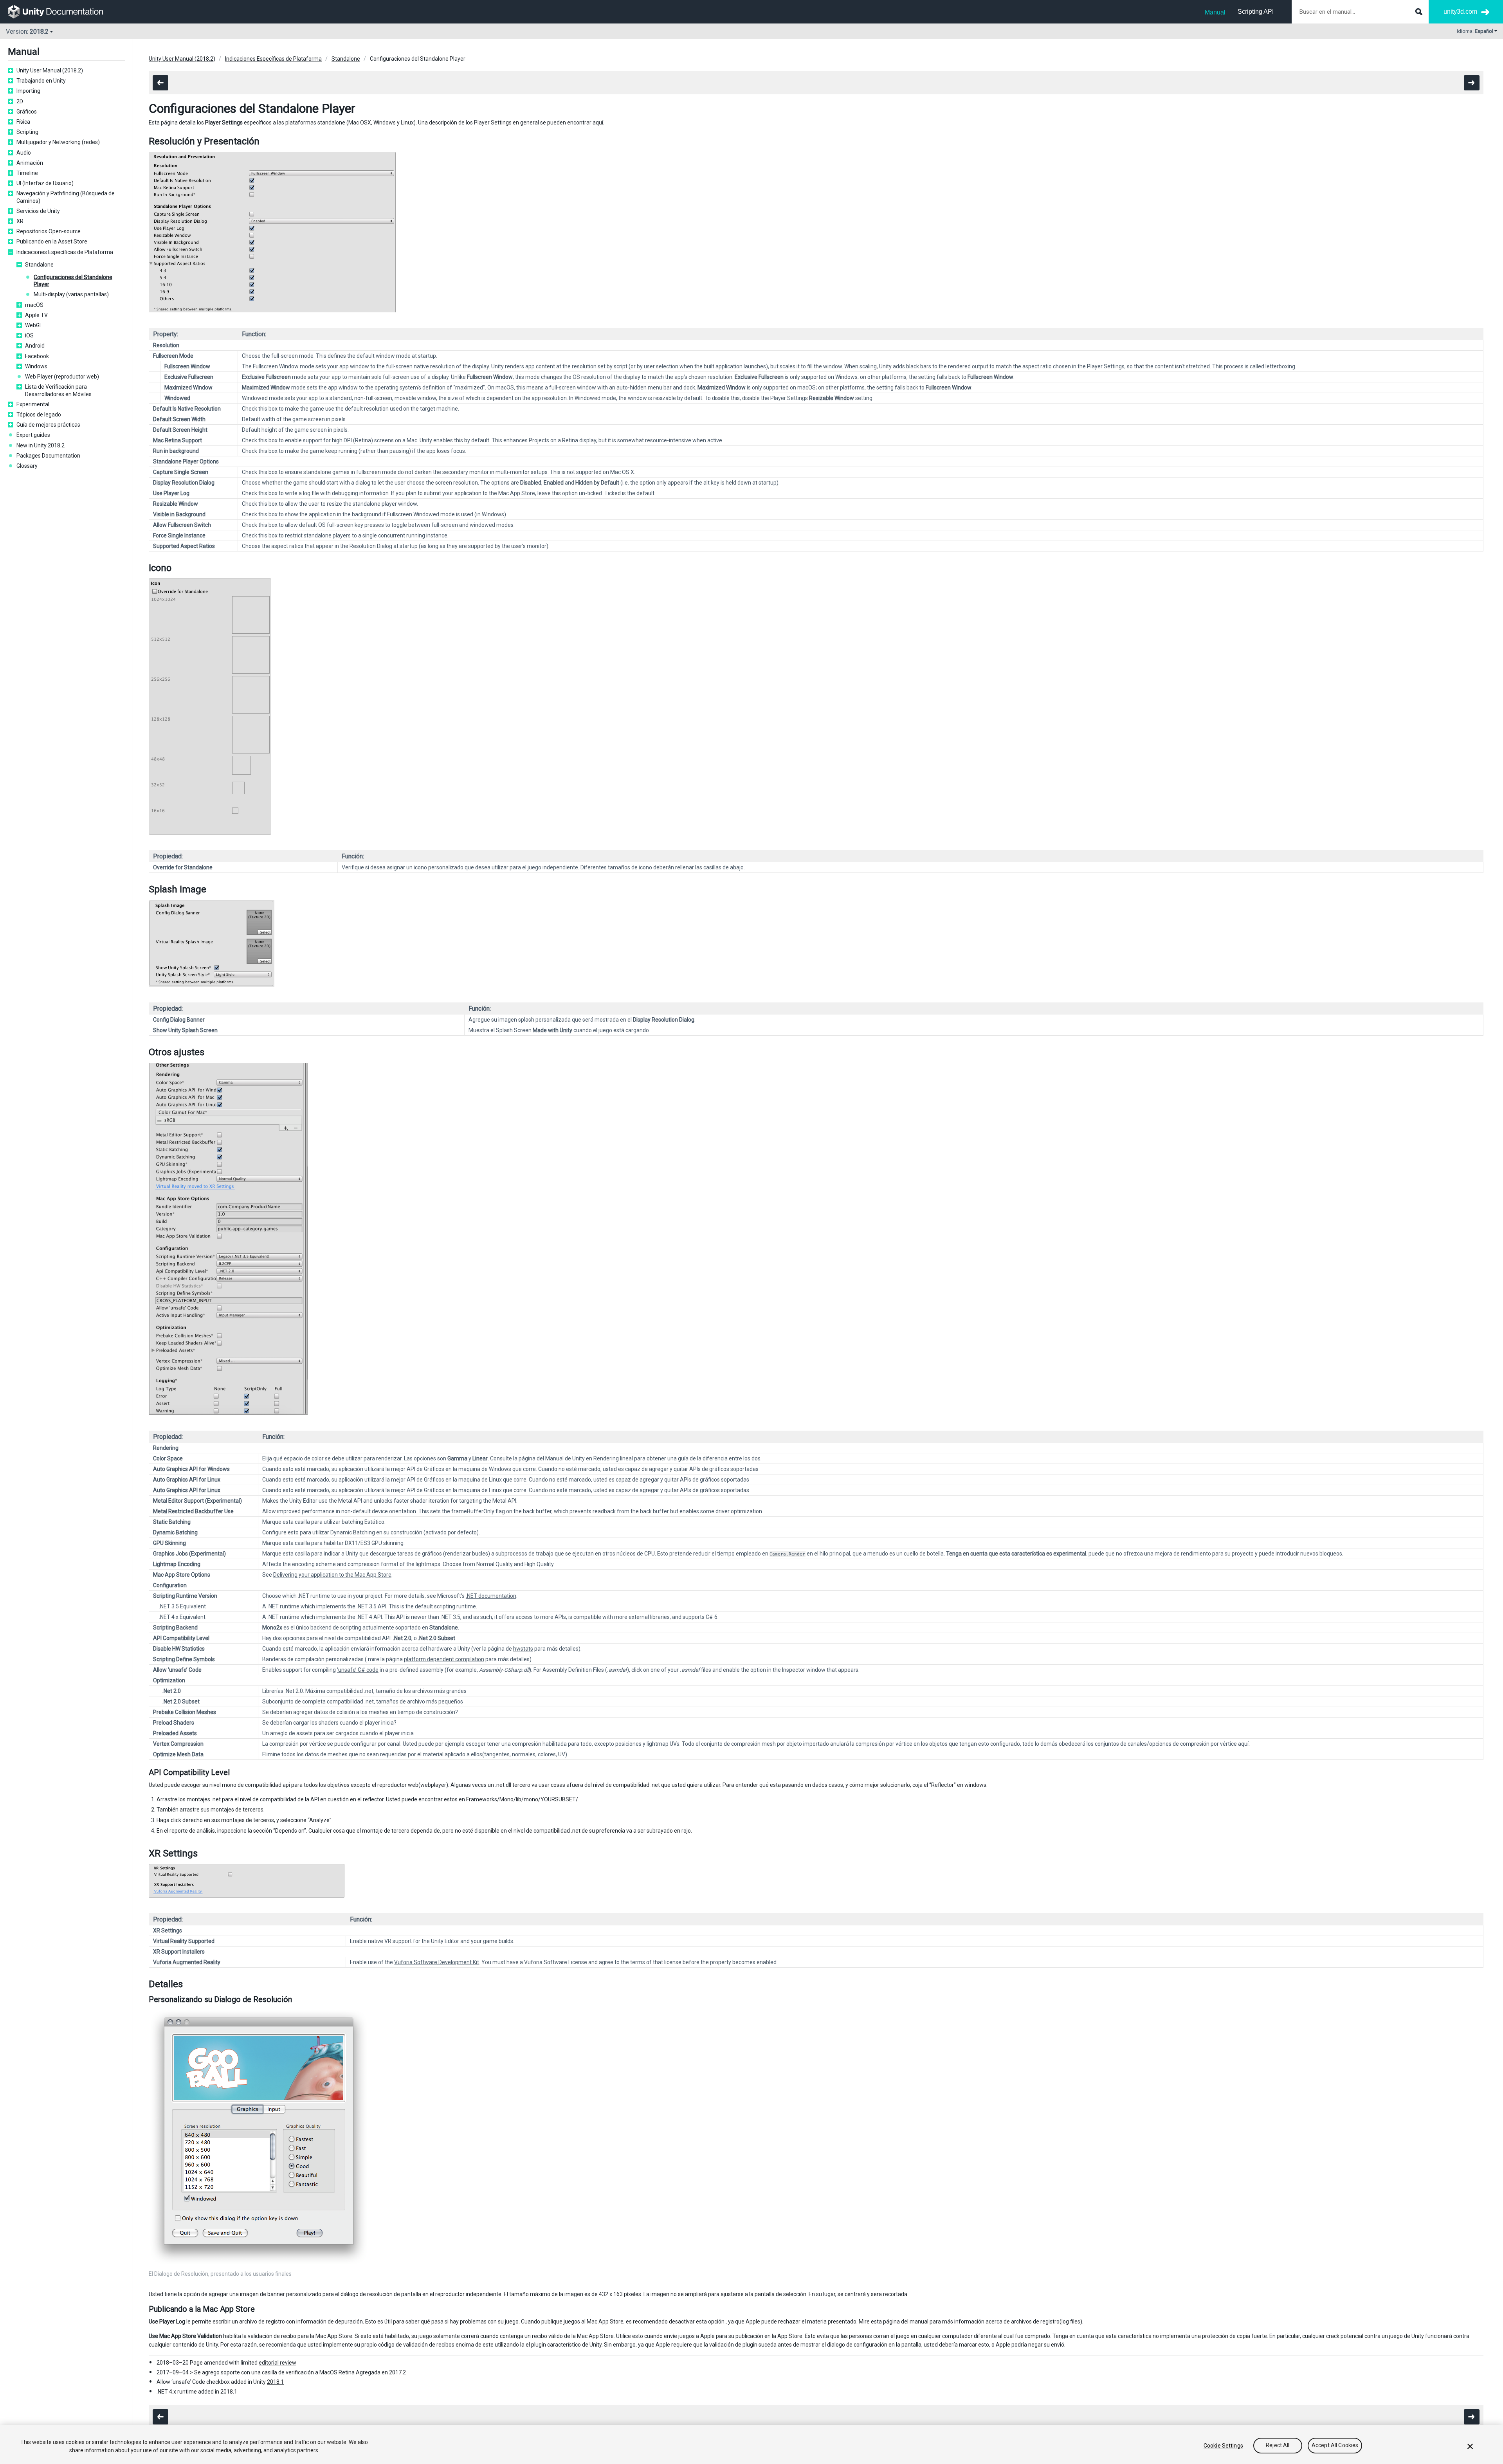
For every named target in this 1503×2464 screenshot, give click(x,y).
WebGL (34, 325)
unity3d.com (1460, 12)
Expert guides (33, 435)
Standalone (39, 265)
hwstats (523, 1649)
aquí (598, 123)
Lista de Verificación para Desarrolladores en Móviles (58, 390)
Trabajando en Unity (41, 81)
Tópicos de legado (39, 415)
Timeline (27, 173)
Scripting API (1256, 12)
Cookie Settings (1223, 2446)
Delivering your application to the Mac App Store (332, 1575)
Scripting (27, 132)
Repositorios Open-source (49, 231)
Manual (1215, 12)
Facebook (37, 356)
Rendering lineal (613, 1458)
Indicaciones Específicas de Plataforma (65, 252)
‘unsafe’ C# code (358, 1670)
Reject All (1278, 2446)
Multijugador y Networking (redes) (58, 142)
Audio (24, 153)
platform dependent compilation (444, 1659)
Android (35, 346)
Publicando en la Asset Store (52, 242)
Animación (30, 163)
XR (20, 221)
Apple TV (36, 315)
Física (23, 122)
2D (20, 101)
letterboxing (1280, 366)
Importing (28, 91)
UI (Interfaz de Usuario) (45, 183)
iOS (29, 335)
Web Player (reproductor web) (62, 377)
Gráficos (27, 112)
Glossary (27, 466)
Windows (36, 366)
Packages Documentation (48, 456)
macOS (34, 305)
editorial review (278, 2363)
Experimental (33, 404)
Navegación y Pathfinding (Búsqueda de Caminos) (66, 197)
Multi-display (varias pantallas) (71, 294)
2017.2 (397, 2372)
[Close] (1470, 2446)
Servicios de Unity (38, 211)
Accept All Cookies (1335, 2446)
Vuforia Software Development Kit (437, 1962)
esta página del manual (900, 2322)
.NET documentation (491, 1596)
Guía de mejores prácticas (48, 425)
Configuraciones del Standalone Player (73, 281)
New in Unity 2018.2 (41, 445)
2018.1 (275, 2382)
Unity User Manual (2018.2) (50, 70)
